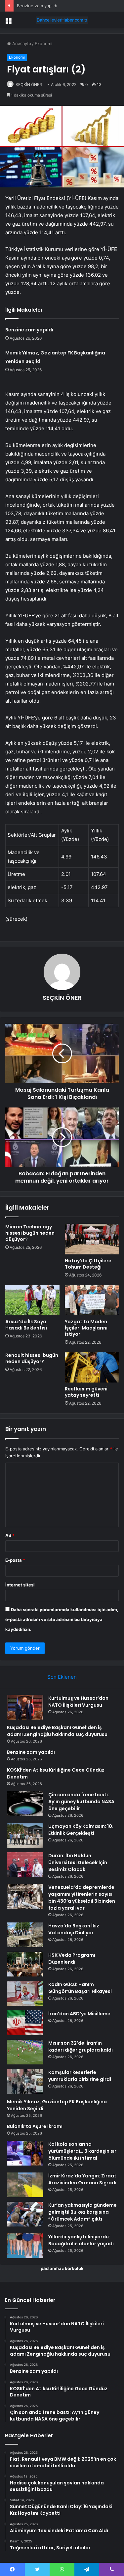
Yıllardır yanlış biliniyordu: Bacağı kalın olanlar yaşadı (81, 2240)
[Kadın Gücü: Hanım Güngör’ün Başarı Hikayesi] (25, 1993)
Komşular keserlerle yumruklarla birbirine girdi (80, 2076)
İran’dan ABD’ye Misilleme (79, 2014)
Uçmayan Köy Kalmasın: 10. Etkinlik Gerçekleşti (81, 1830)
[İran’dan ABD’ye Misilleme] (25, 2023)
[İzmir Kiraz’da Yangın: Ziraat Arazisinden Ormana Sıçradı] (25, 2185)
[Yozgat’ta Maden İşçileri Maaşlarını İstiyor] (92, 1300)
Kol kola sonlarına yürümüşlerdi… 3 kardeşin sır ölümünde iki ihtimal (82, 2151)
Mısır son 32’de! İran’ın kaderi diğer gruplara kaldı (81, 2046)
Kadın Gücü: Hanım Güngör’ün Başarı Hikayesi (80, 1988)
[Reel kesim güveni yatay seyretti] (92, 1367)
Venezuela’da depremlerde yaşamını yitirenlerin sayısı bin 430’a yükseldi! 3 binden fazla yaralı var (82, 1898)
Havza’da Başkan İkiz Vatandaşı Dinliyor (74, 1929)
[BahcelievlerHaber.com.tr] (62, 20)
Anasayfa (21, 43)
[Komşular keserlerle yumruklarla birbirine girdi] (25, 2081)
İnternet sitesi (20, 1585)
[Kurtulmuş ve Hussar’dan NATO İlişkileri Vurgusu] (25, 1707)
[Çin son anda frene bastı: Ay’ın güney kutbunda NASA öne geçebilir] (25, 1804)
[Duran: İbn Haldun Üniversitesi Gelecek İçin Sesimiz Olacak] (25, 1865)
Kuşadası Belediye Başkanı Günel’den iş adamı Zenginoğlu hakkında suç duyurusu (57, 1731)
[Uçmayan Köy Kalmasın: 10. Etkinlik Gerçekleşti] (25, 1835)
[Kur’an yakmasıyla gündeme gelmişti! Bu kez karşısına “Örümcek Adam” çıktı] (25, 2214)
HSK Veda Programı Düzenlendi (72, 1959)
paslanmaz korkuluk (62, 2268)
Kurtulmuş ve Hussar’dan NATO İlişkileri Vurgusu (78, 1702)
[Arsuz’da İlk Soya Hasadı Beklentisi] (32, 1300)
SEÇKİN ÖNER (29, 84)
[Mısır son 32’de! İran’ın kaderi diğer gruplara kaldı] (25, 2052)
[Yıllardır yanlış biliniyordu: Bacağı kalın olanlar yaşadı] (25, 2246)
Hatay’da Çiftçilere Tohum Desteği (88, 1264)
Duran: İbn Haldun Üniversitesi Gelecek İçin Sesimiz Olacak (78, 1862)
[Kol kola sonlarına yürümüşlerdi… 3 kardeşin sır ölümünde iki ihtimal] (25, 2153)
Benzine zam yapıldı (37, 6)
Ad (10, 1535)
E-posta (15, 1560)
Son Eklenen (62, 1677)
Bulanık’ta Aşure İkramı (35, 2126)
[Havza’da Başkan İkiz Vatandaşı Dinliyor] (25, 1935)
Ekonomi (43, 43)
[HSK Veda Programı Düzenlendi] (25, 1964)
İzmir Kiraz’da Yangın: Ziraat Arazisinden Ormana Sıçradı (82, 2179)
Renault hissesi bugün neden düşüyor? (32, 1358)
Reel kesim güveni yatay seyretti (86, 1392)
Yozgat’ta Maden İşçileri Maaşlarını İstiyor (86, 1328)
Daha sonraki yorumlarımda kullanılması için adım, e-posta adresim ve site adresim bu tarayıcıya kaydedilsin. (62, 1619)
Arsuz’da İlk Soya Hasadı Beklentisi (26, 1325)
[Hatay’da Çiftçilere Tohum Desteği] (92, 1239)
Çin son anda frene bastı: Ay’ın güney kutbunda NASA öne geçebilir (81, 1802)
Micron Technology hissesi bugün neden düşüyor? (30, 1233)
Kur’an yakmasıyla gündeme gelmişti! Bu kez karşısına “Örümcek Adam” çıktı (83, 2212)
